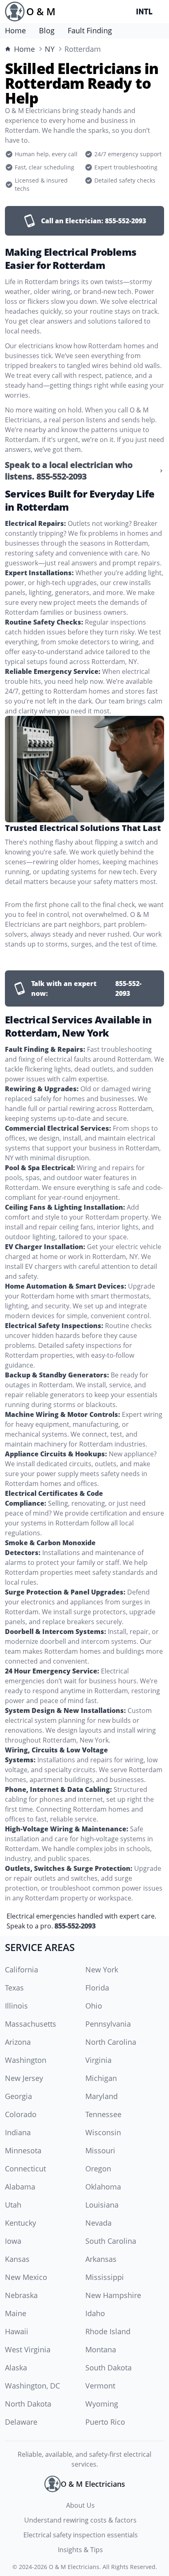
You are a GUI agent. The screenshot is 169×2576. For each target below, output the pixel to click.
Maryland (102, 2096)
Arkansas (101, 2259)
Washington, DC (32, 2386)
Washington (26, 2060)
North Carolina (111, 2042)
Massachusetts (31, 2024)
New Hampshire (113, 2295)
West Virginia (28, 2349)
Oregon (98, 2169)
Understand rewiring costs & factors (80, 2520)
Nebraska (21, 2295)
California (22, 1970)
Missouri (100, 2150)
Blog (47, 30)
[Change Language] (146, 12)
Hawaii (17, 2331)
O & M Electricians (74, 2567)
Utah (13, 2205)
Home (15, 30)
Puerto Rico (105, 2422)
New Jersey (24, 2078)
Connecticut (25, 2169)
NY (50, 49)
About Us (80, 2505)
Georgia (18, 2096)
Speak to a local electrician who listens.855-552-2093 (69, 471)
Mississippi (105, 2277)
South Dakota (108, 2368)
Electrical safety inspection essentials (81, 2535)
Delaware (21, 2422)
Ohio (94, 2006)
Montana (101, 2349)
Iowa (13, 2241)
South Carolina (111, 2241)
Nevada (98, 2223)
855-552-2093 (75, 1926)
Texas (14, 1988)
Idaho (95, 2313)
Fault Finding (90, 30)
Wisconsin (103, 2132)
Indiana (18, 2132)
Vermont (100, 2386)
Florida (97, 1988)
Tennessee (103, 2114)
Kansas (17, 2259)
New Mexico (26, 2277)
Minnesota (23, 2150)
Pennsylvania (108, 2024)
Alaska (16, 2368)
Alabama (20, 2187)
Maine (16, 2313)
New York (102, 1970)
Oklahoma (103, 2187)
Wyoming (102, 2404)
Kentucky (21, 2223)
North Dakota (28, 2404)
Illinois (16, 2006)
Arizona (18, 2042)
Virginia (98, 2060)
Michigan (101, 2078)
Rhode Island (108, 2331)
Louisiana (102, 2205)
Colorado (21, 2114)
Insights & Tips (80, 2550)
